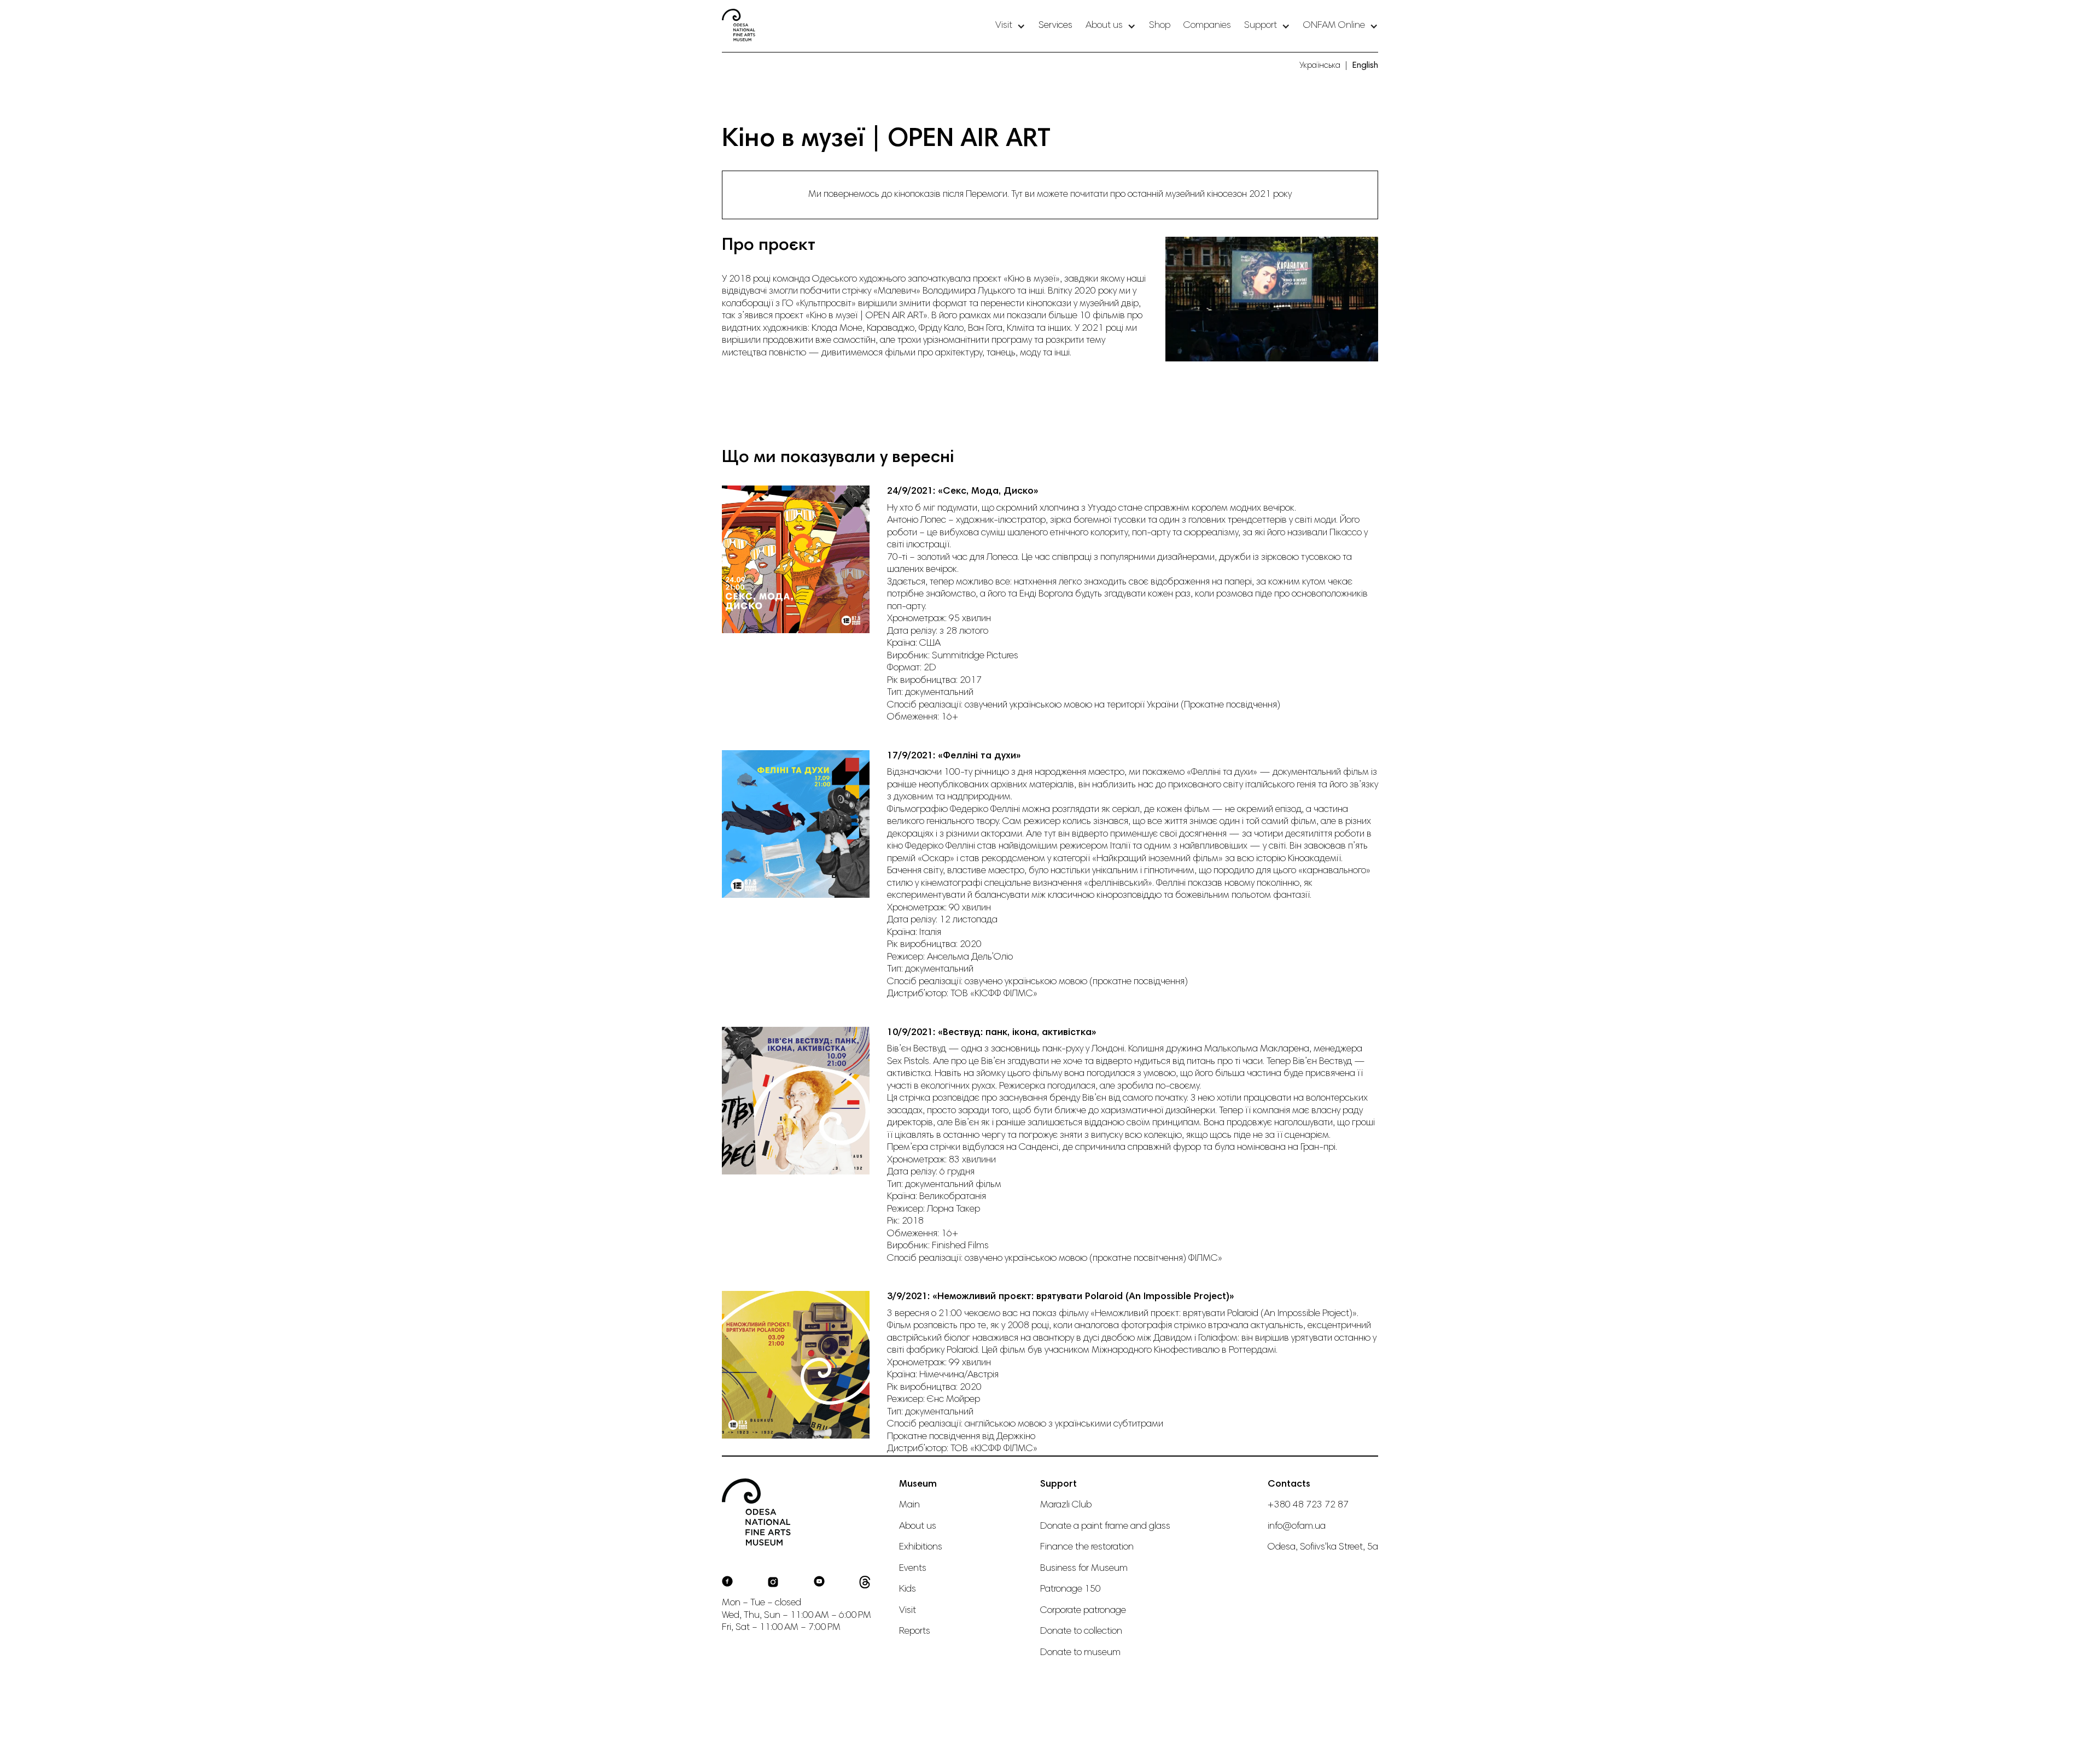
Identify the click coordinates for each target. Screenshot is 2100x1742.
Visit (908, 1611)
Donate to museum (1080, 1653)
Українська (1320, 66)
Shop (1160, 26)
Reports (915, 1632)
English (1365, 66)
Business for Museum (1084, 1569)
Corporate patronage (1083, 1611)
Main (909, 1505)
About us (918, 1527)
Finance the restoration (1087, 1547)
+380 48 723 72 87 (1308, 1505)
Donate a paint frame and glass (1105, 1527)
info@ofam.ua (1297, 1527)
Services (1055, 26)
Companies (1207, 26)
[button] (1010, 26)
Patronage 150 (1071, 1589)
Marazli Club (1066, 1505)
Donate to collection (1081, 1632)
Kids (908, 1589)
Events (913, 1569)
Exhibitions (921, 1547)
